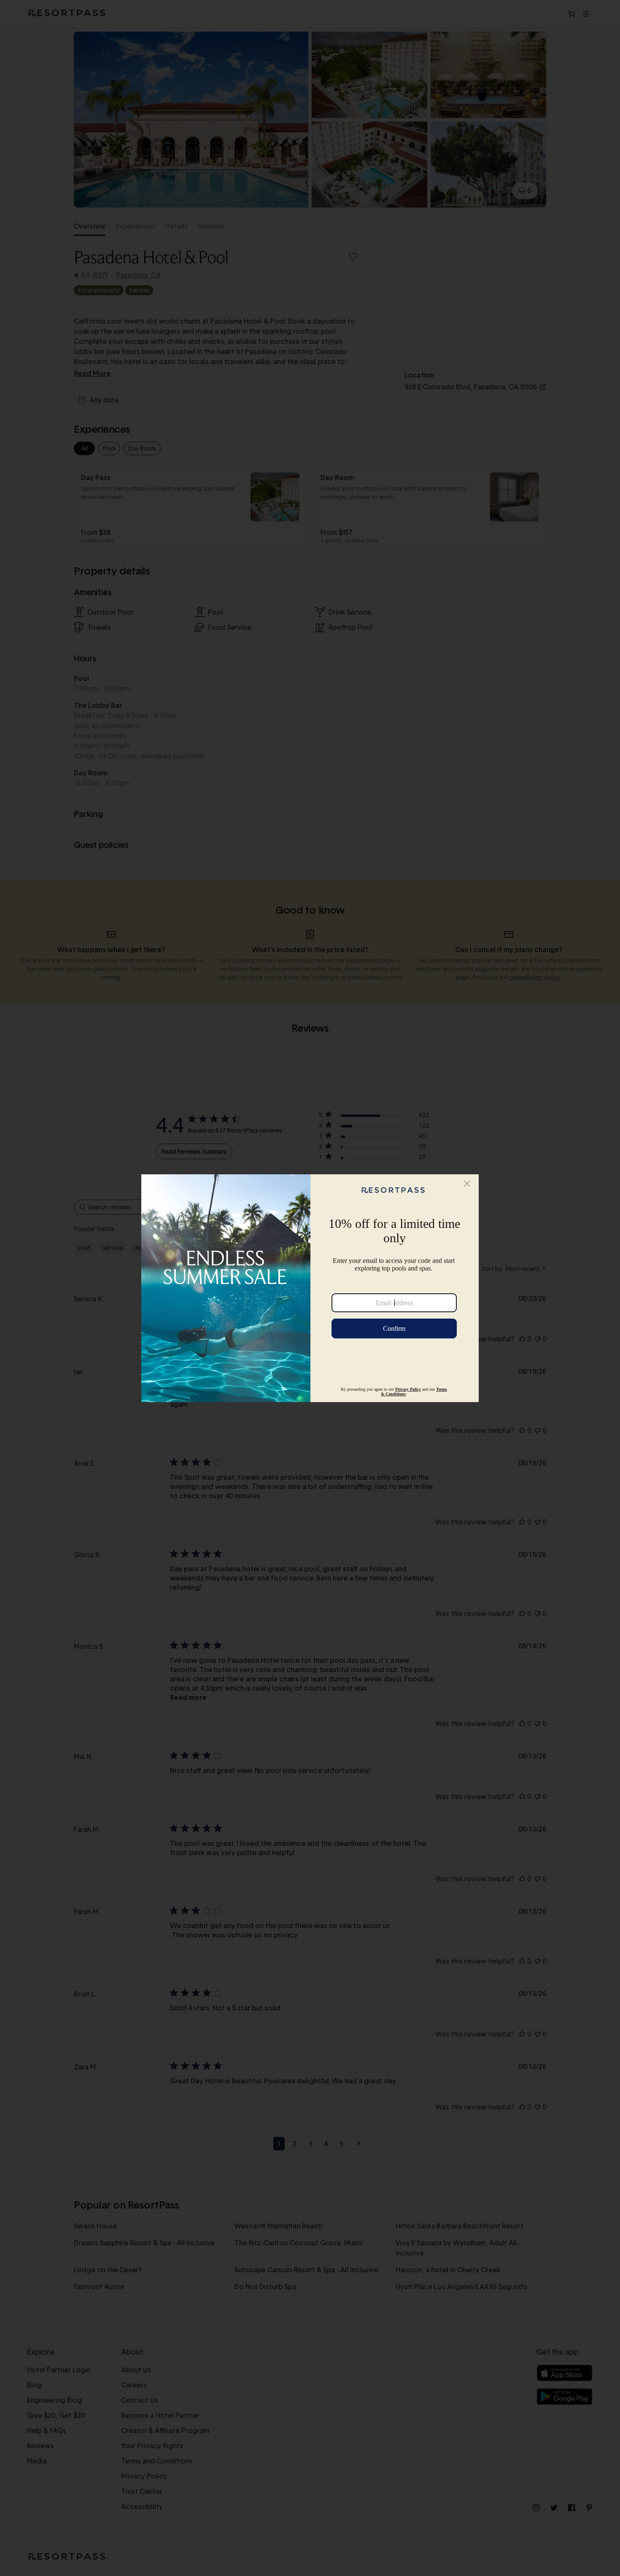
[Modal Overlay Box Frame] (310, 1288)
